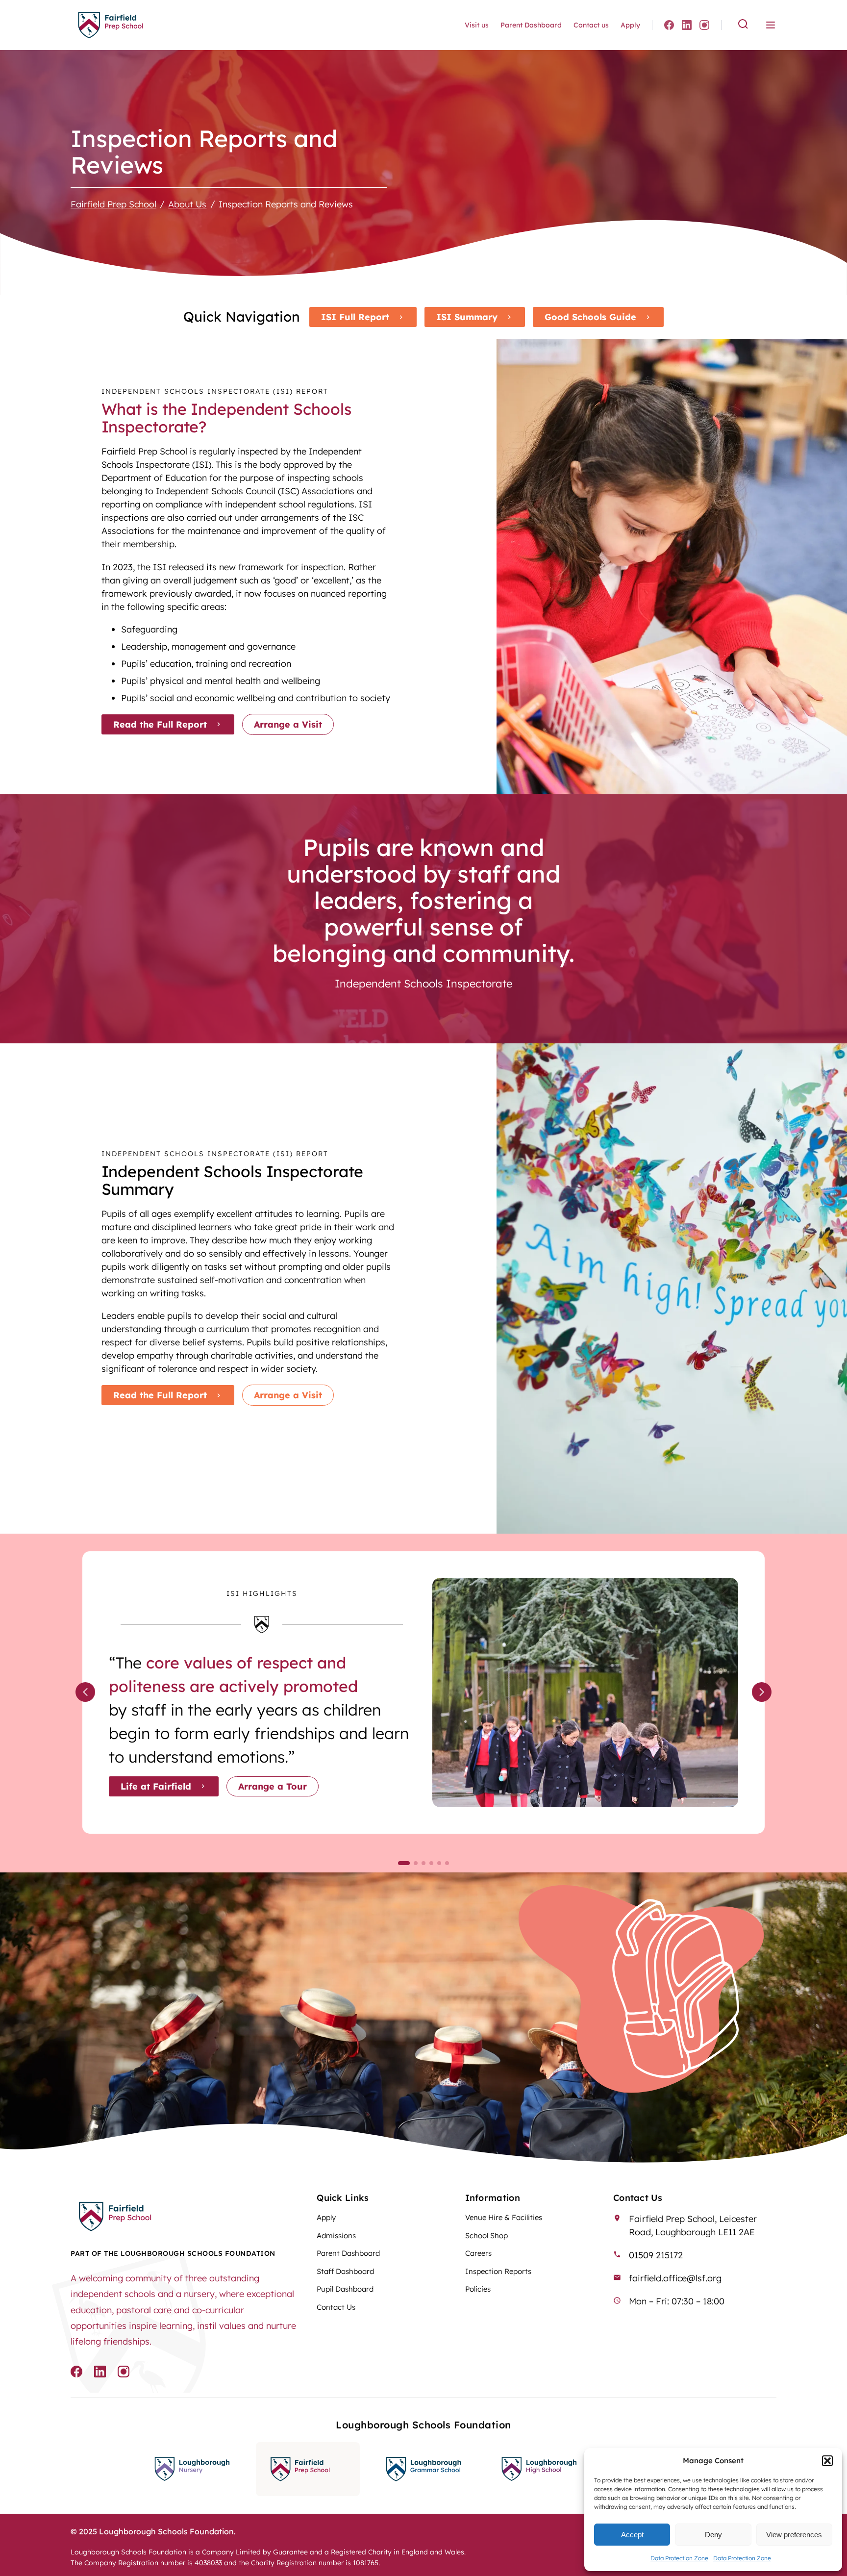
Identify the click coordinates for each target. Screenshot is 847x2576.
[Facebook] (669, 25)
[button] (827, 2461)
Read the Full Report (160, 724)
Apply (630, 25)
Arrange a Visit (288, 724)
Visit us (477, 25)
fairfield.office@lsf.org (675, 2278)
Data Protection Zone (679, 2558)
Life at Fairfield (156, 1786)
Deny (713, 2535)
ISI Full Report (355, 317)
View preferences (794, 2535)
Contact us (591, 25)
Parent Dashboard (531, 25)
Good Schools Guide (590, 317)
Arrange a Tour (273, 1786)
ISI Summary (467, 317)
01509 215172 (656, 2255)
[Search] (743, 25)
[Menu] (771, 25)
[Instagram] (704, 25)
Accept (632, 2535)
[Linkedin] (687, 25)
